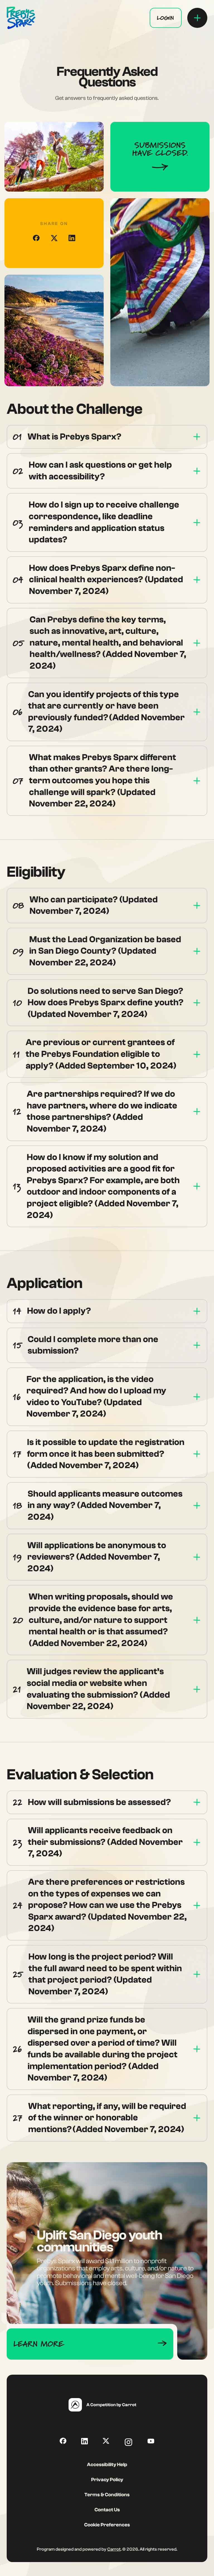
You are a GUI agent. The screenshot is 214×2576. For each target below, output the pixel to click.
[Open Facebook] (36, 238)
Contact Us (107, 2510)
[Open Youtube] (151, 2441)
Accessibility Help (107, 2465)
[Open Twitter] (106, 2441)
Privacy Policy (107, 2480)
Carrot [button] (114, 2549)
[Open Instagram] (128, 2442)
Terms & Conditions (107, 2495)
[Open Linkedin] (85, 2441)
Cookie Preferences (107, 2525)
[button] (166, 18)
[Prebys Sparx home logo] (21, 18)
